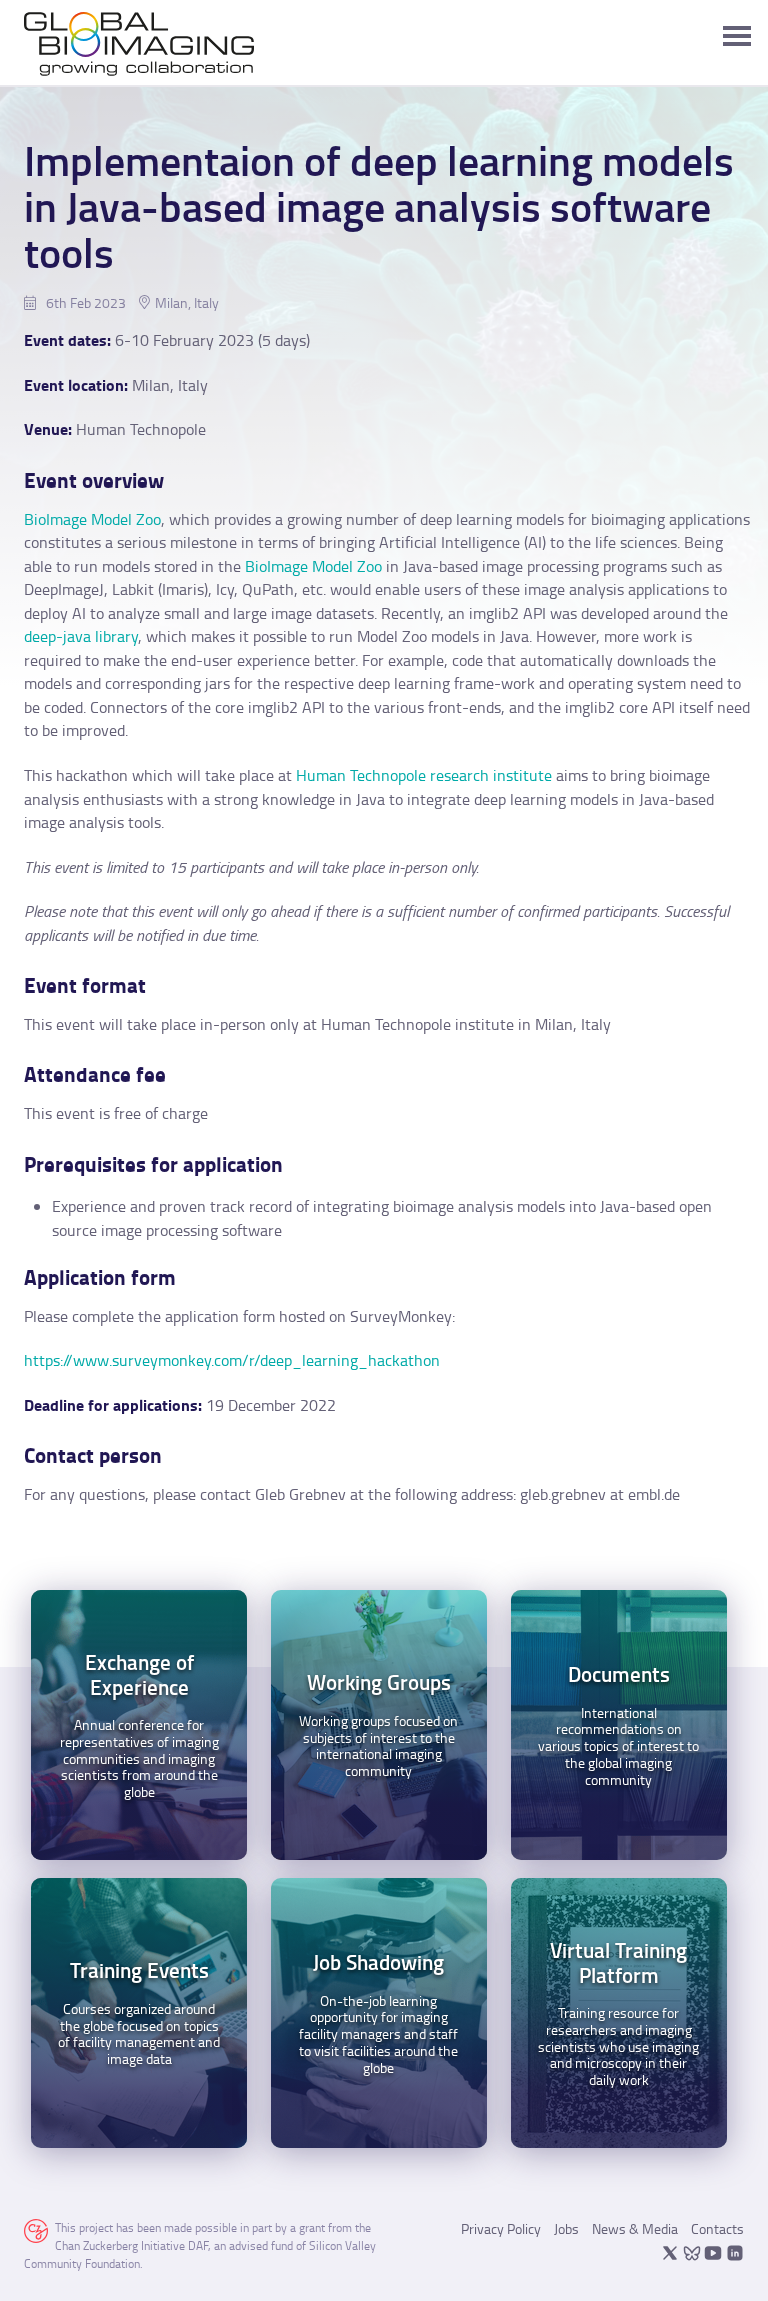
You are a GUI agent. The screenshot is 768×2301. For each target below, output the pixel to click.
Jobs (566, 2228)
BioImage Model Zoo (92, 519)
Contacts (717, 2228)
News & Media (635, 2228)
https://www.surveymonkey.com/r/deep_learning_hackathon (232, 1360)
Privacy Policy (501, 2228)
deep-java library (81, 636)
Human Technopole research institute (424, 775)
